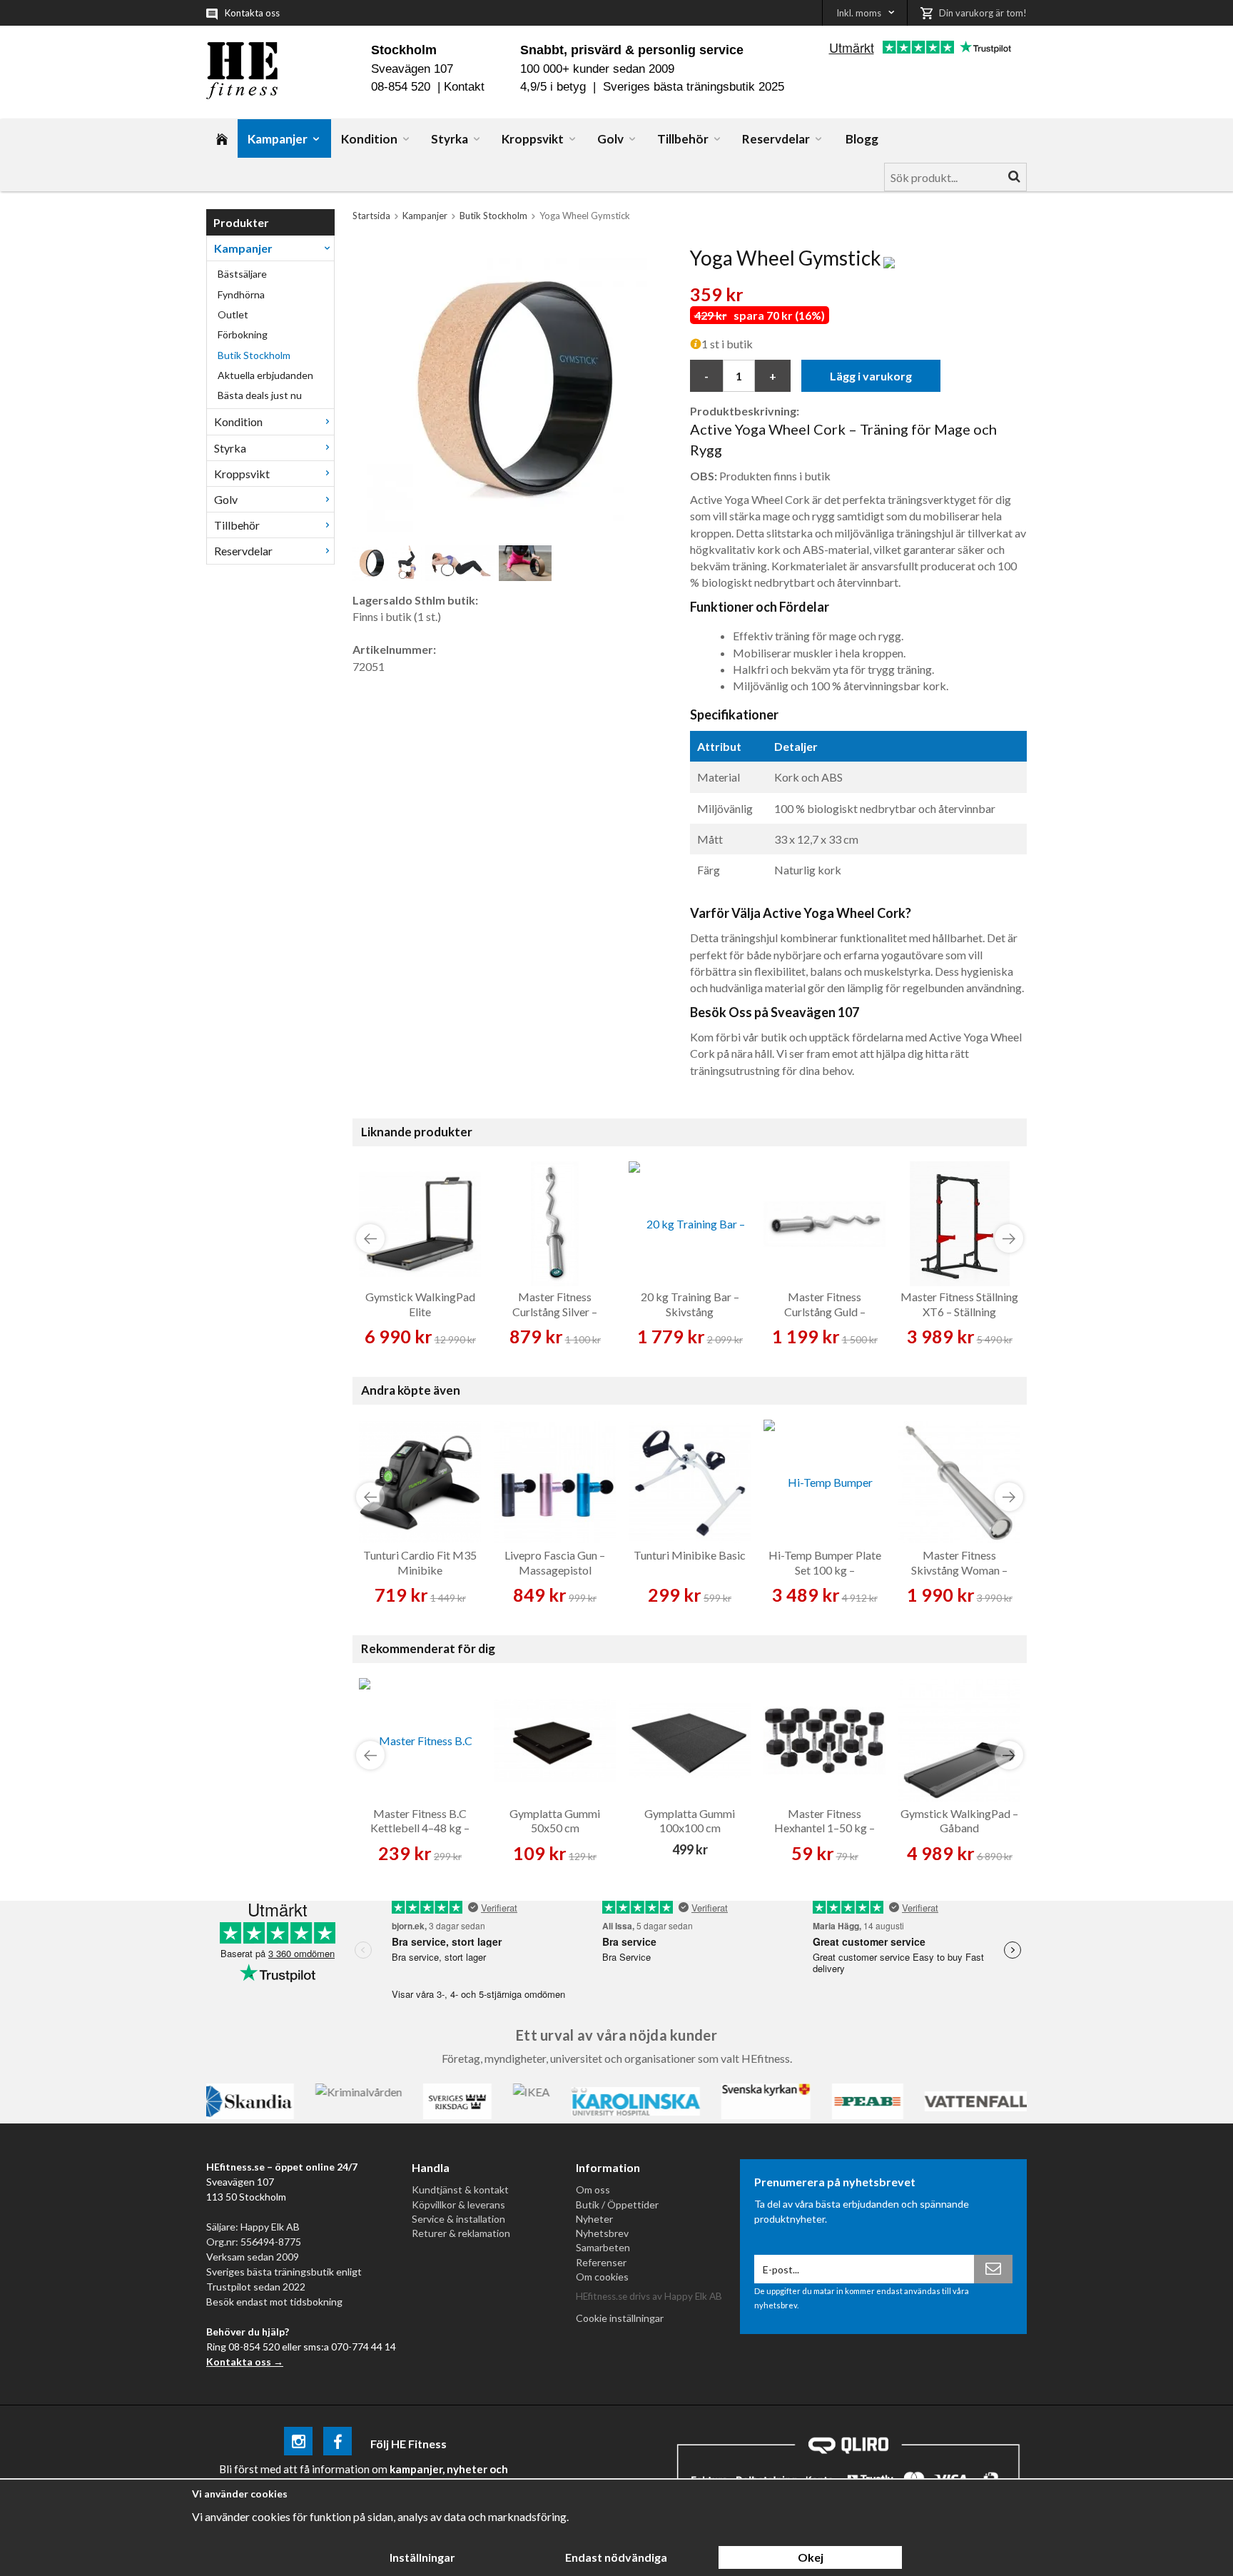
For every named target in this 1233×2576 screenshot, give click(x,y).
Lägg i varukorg (871, 376)
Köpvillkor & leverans (458, 2204)
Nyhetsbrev (602, 2233)
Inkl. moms (859, 13)
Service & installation (458, 2219)
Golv (610, 139)
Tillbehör (683, 139)
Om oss (593, 2189)
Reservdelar (776, 139)
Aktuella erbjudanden (265, 375)
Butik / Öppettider (617, 2204)
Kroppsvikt (533, 139)
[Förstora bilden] (504, 388)
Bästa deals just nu (260, 395)
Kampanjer (278, 139)
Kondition (369, 139)
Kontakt (464, 87)
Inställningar (422, 2557)
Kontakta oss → (245, 2362)
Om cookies (602, 2277)
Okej (811, 2557)
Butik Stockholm (254, 355)
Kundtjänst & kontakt (460, 2189)
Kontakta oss (252, 13)
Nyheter (594, 2219)
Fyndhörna (241, 294)
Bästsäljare (242, 274)
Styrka (450, 139)
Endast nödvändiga (616, 2557)
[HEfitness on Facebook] (338, 2444)
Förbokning (243, 334)
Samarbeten (603, 2247)
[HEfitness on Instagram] (298, 2444)
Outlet (233, 314)
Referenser (601, 2262)
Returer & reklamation (461, 2233)
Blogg (862, 139)
